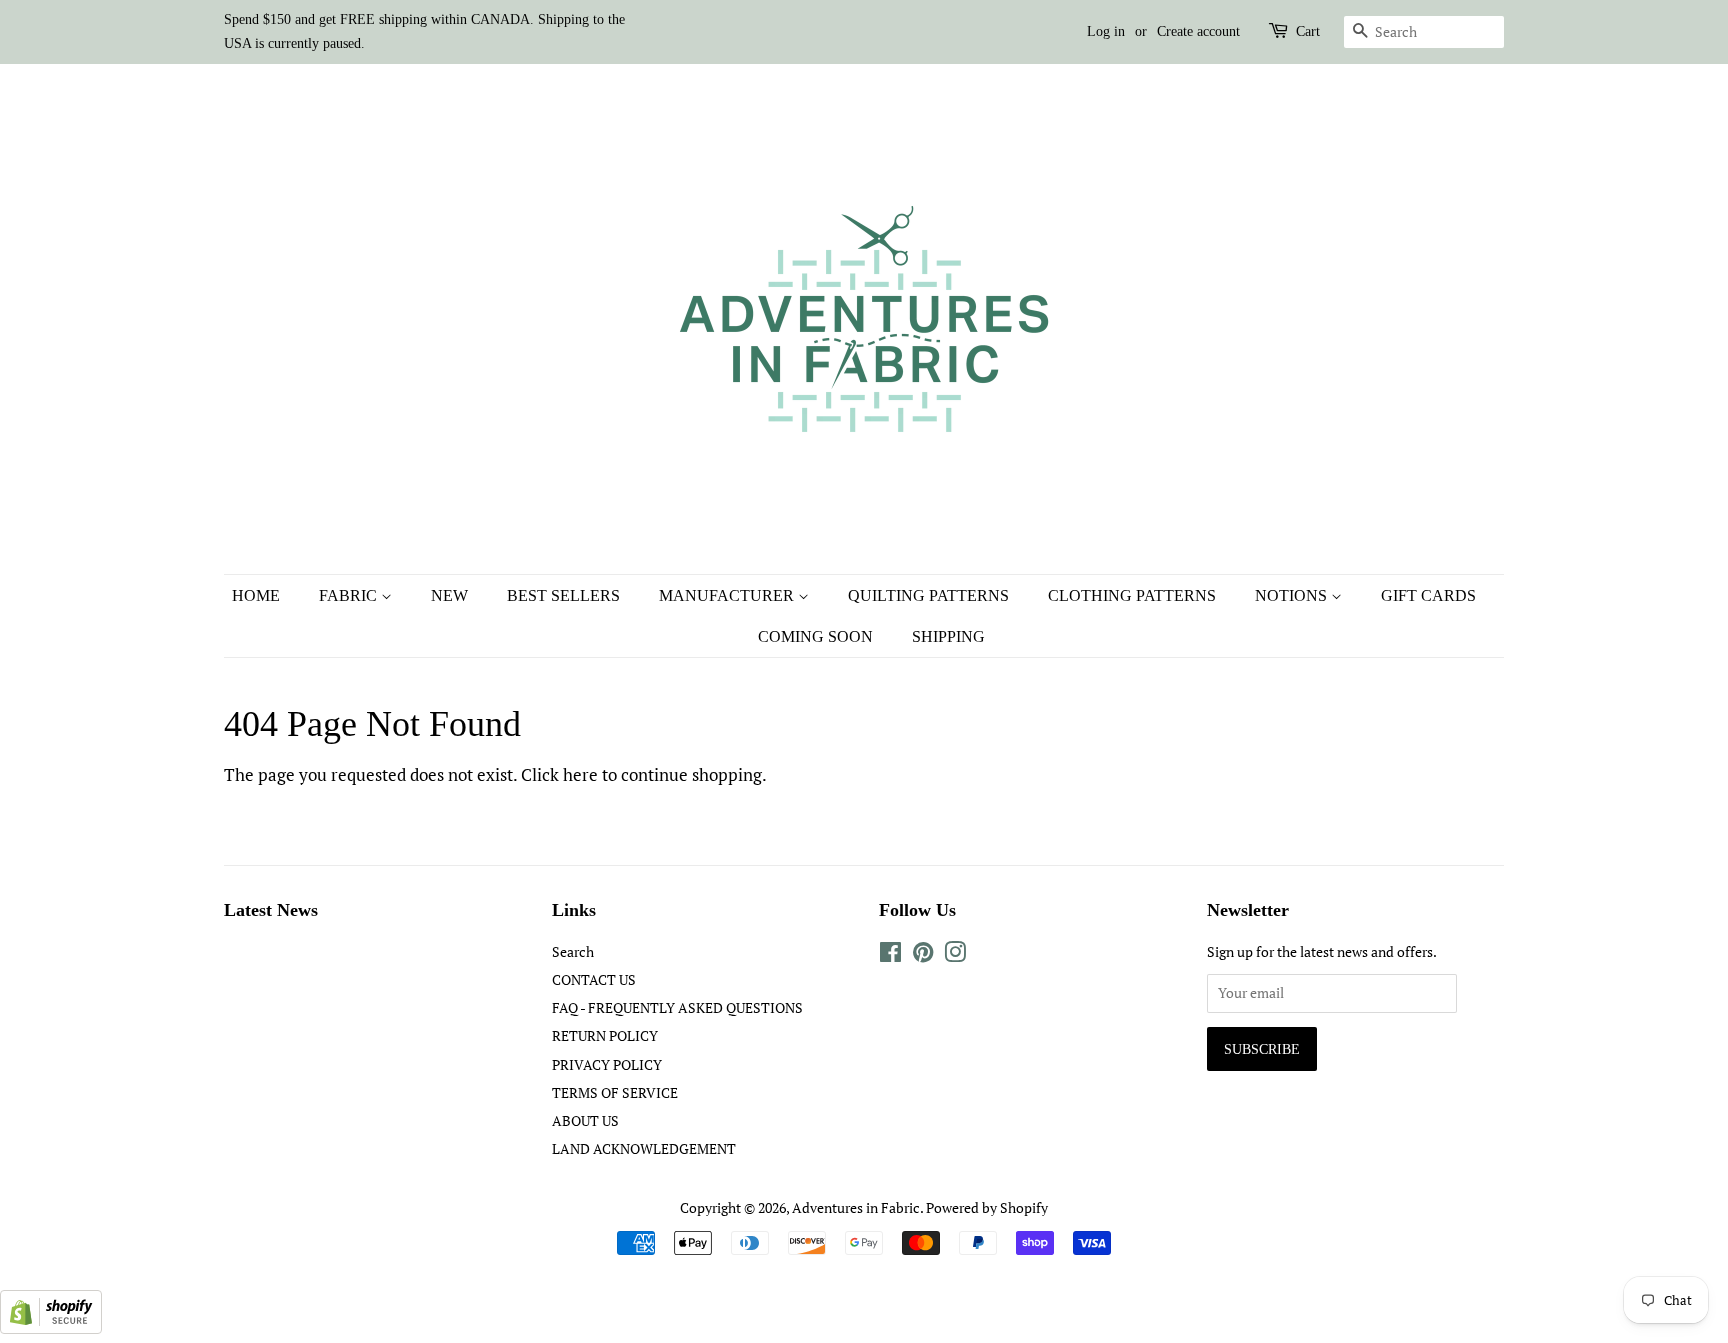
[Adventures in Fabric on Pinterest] (923, 955)
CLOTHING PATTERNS (1132, 595)
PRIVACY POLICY (607, 1064)
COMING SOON (815, 636)
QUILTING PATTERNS (928, 595)
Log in (1106, 31)
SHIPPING (948, 636)
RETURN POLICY (605, 1035)
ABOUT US (585, 1120)
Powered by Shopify (987, 1207)
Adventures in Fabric (856, 1207)
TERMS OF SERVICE (615, 1092)
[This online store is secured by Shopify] (51, 1327)
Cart (1308, 31)
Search (573, 951)
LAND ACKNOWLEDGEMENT (644, 1148)
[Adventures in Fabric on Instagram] (955, 955)
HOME (256, 595)
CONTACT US (594, 979)
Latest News (271, 910)
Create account (1198, 31)
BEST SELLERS (563, 595)
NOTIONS (1293, 595)
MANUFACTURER (728, 595)
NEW (449, 595)
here (580, 774)
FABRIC (350, 595)
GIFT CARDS (1428, 595)
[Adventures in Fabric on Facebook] (890, 955)
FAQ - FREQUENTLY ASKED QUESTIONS (677, 1007)
